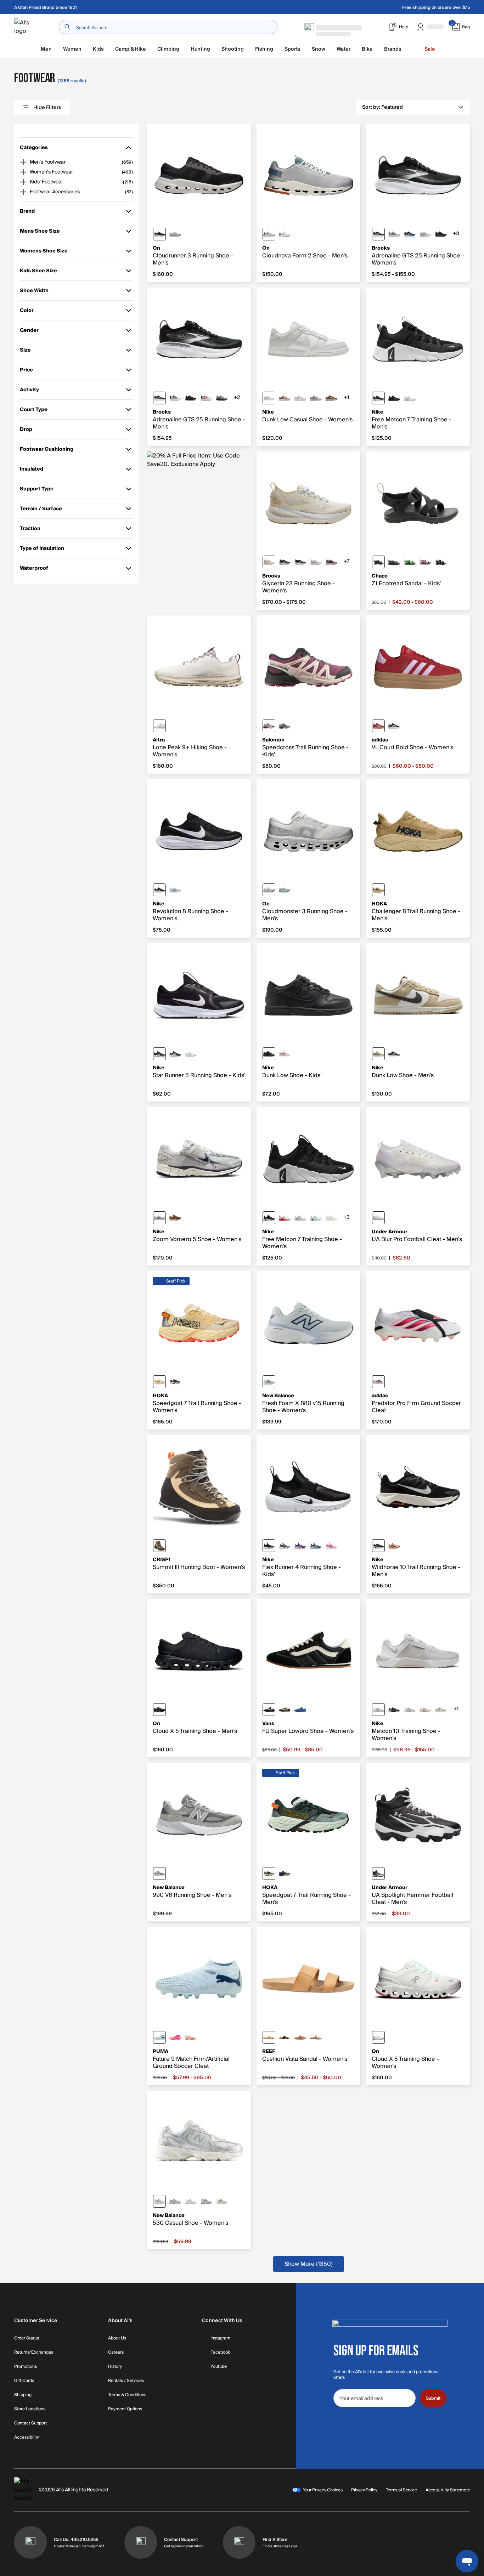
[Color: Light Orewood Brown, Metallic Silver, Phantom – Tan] (441, 1710)
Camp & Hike (131, 49)
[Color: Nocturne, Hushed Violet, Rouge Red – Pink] (269, 726)
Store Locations (30, 2409)
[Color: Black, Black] (159, 1710)
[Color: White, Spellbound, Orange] (206, 398)
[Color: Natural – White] (269, 2037)
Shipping (23, 2395)
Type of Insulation (42, 550)
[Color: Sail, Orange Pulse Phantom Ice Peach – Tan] (425, 1710)
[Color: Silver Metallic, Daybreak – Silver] (206, 2201)
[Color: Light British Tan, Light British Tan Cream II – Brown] (331, 398)
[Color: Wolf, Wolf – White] (269, 890)
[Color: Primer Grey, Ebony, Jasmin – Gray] (222, 398)
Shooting (233, 49)
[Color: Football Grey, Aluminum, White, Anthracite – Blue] (175, 890)
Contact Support (30, 2423)
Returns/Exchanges (34, 2353)
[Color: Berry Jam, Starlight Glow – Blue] (175, 1382)
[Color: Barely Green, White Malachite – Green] (316, 1218)
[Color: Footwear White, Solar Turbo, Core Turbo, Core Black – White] (378, 1382)
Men (46, 49)
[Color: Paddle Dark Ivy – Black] (441, 562)
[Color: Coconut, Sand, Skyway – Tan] (269, 562)
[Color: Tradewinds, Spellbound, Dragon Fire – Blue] (285, 726)
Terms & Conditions (127, 2395)
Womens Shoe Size (44, 252)
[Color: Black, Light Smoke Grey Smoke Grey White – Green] (394, 1054)
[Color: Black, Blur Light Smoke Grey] (175, 1054)
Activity (30, 391)
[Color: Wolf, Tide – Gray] (269, 234)
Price (30, 371)
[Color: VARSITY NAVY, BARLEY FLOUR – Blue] (285, 1873)
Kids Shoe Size (38, 272)
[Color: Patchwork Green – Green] (410, 562)
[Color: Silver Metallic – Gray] (159, 2201)
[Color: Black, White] (378, 398)
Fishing (264, 49)
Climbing (168, 49)
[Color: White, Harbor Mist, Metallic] (316, 562)
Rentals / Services (126, 2381)
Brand (30, 213)
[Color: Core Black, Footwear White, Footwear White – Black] (394, 726)
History (115, 2367)
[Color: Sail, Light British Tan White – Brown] (285, 398)
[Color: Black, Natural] (285, 2037)
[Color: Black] (269, 1710)
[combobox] (168, 27)
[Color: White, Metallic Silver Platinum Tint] (410, 1710)
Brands (393, 49)
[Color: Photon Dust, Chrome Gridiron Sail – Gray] (159, 1218)
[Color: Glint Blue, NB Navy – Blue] (269, 1382)
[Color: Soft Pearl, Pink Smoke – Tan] (285, 1054)
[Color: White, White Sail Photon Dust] (331, 1218)
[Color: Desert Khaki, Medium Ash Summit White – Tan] (378, 1054)
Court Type (34, 411)
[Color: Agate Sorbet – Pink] (425, 562)
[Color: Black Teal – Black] (378, 562)
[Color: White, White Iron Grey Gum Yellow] (410, 398)
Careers (116, 2353)
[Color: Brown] (159, 1546)
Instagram (220, 2338)
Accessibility (27, 2438)
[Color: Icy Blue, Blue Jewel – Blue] (159, 2037)
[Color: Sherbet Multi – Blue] (316, 2037)
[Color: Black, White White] (269, 1218)
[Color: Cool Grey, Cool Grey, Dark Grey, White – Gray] (285, 1546)
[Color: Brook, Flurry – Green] (285, 890)
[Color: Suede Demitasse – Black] (285, 1710)
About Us (117, 2338)
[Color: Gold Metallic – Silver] (222, 2201)
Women (72, 49)
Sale (430, 49)
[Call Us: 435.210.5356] (30, 2542)
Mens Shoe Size (40, 232)
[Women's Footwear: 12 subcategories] (23, 172)
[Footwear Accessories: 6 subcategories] (23, 192)
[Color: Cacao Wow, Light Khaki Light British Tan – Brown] (175, 1218)
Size (30, 351)
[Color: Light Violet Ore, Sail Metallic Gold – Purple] (316, 398)
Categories (34, 149)
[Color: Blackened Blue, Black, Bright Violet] (300, 1546)
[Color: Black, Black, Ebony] (441, 234)
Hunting (200, 49)
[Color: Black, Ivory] (159, 234)
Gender (30, 332)
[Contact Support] (141, 2542)
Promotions (26, 2367)
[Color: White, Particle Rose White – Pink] (300, 398)
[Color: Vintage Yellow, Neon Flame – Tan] (159, 1382)
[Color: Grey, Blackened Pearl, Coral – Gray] (394, 234)
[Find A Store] (239, 2542)
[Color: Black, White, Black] (378, 1873)
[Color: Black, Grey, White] (378, 234)
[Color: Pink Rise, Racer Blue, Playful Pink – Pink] (331, 1546)
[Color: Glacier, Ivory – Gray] (285, 234)
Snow (319, 49)
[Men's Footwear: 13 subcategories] (23, 162)
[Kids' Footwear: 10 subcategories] (23, 182)
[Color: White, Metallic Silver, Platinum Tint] (378, 1710)
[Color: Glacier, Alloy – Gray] (175, 234)
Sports (292, 49)
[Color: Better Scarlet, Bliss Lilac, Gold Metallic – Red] (378, 726)
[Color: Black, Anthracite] (394, 398)
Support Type (37, 490)
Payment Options (125, 2409)
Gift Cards (24, 2381)
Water (344, 49)
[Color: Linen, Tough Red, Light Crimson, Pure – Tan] (394, 1546)
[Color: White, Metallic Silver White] (300, 1218)
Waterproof (34, 570)
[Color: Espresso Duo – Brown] (300, 2037)
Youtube (219, 2367)
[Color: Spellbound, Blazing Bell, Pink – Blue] (410, 234)
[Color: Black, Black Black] (269, 1054)
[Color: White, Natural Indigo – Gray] (175, 2201)
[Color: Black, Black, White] (269, 1546)
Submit (433, 2398)
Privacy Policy (364, 2490)
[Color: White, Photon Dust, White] (269, 398)
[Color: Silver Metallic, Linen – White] (191, 2201)
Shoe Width (34, 292)
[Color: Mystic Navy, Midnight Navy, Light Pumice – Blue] (316, 1546)
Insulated (32, 470)
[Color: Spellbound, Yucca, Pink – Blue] (285, 562)
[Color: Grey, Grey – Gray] (159, 1873)
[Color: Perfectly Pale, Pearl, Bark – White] (159, 726)
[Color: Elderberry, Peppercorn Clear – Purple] (331, 562)
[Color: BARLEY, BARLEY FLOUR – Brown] (378, 890)
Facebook (220, 2353)
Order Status (27, 2338)
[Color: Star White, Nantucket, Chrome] (425, 234)
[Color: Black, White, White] (159, 1054)
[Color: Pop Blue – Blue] (300, 1710)
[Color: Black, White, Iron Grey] (159, 890)
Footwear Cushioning (47, 451)
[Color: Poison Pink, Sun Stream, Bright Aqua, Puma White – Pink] (175, 2037)
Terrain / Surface (41, 510)
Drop (30, 431)
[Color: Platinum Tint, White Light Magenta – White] (285, 1218)
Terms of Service (401, 2490)
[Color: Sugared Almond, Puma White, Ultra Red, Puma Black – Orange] (191, 2037)
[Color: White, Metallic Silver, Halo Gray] (378, 1218)
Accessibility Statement (448, 2490)
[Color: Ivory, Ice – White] (378, 2037)
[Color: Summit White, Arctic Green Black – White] (191, 1054)
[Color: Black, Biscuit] (191, 398)
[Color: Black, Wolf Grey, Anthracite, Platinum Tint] (378, 1546)
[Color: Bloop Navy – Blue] (394, 562)
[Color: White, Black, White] (175, 398)
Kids (98, 49)
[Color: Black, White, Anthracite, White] (394, 1710)
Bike (367, 49)
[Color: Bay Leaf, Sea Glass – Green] (269, 1873)
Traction (30, 530)
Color (30, 312)
